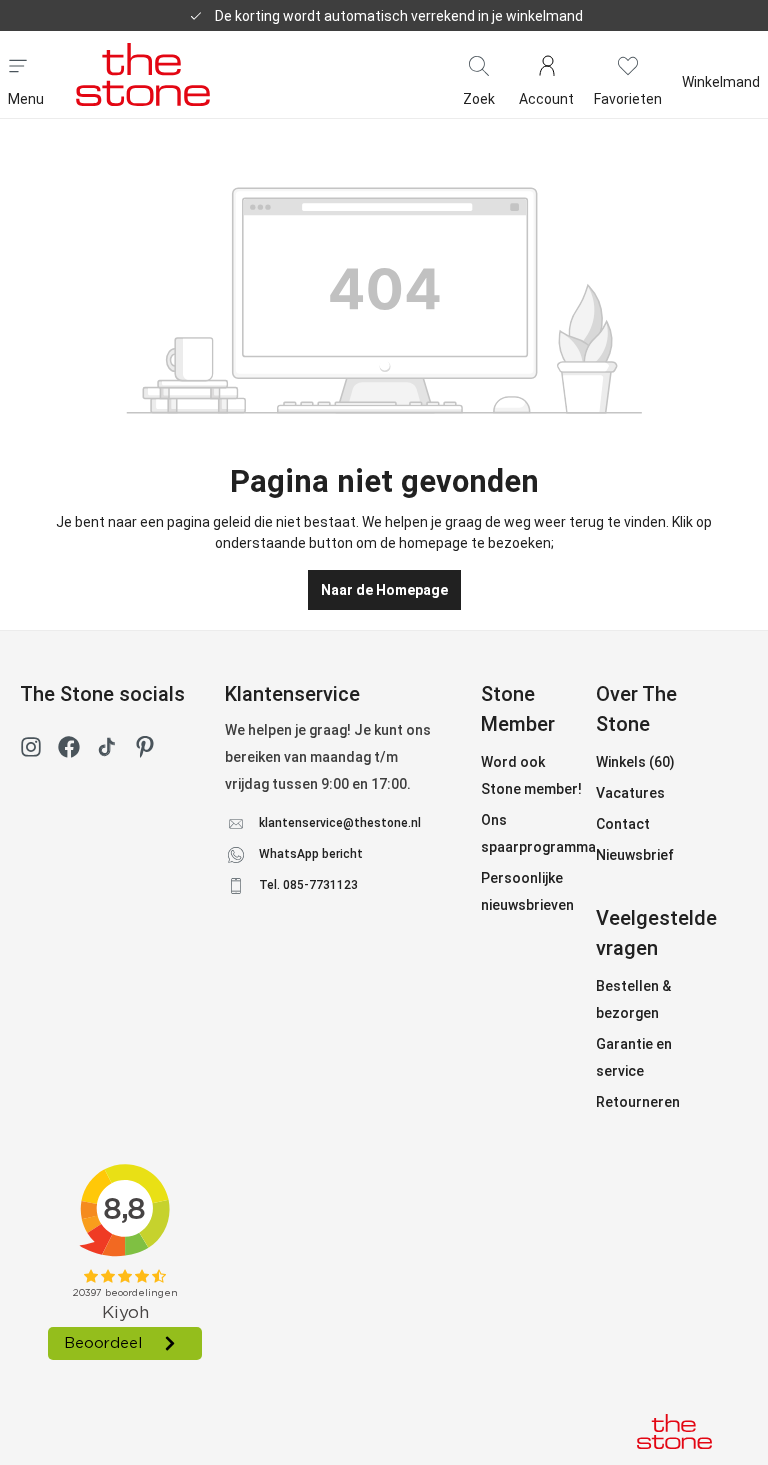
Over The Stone (636, 709)
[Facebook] (69, 751)
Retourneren (638, 1102)
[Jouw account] (546, 64)
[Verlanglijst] (628, 64)
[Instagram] (31, 751)
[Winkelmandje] (721, 64)
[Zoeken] (479, 64)
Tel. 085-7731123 (308, 885)
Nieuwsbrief (635, 855)
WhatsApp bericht (311, 854)
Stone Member (518, 709)
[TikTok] (107, 751)
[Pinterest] (145, 751)
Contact (623, 824)
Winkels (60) (635, 762)
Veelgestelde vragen (656, 933)
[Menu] (18, 64)
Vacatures (630, 793)
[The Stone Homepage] (143, 74)
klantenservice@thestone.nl (340, 823)
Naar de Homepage (384, 590)
